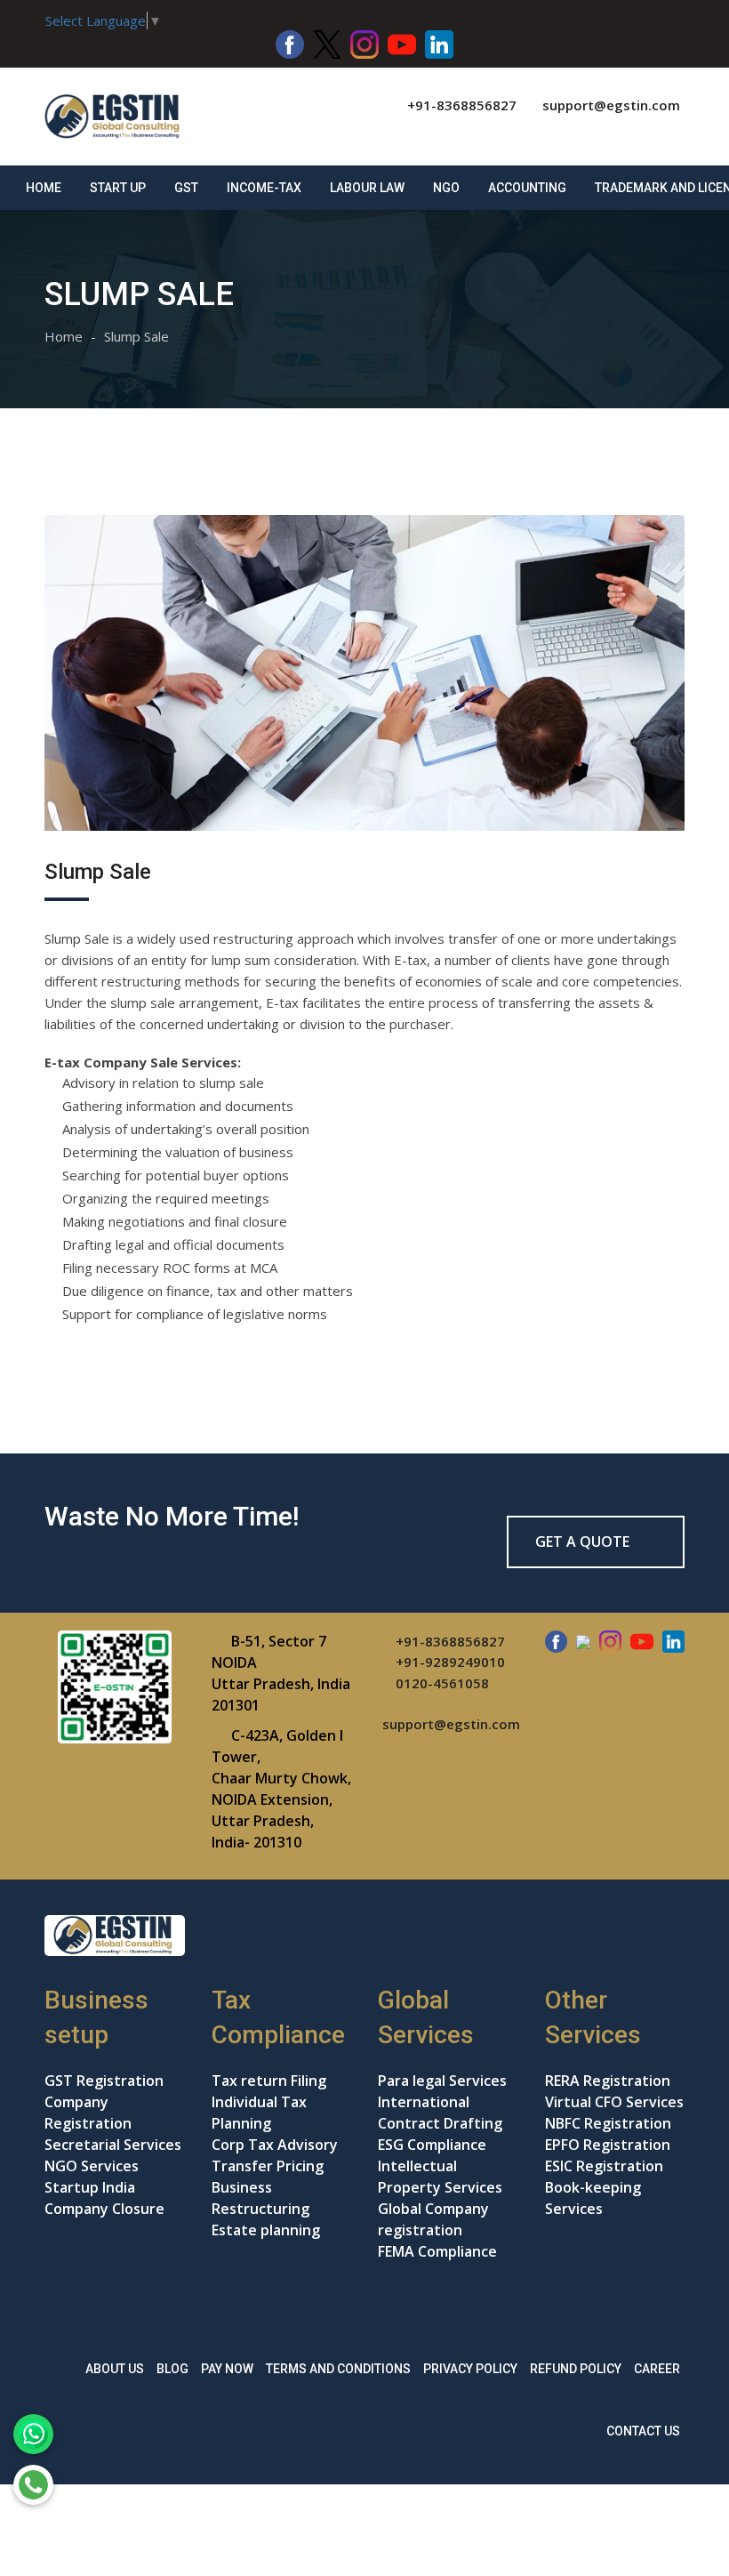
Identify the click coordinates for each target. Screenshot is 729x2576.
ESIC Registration (604, 2166)
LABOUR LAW (367, 188)
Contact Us (643, 2431)
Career (657, 2369)
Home (44, 188)
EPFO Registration (608, 2145)
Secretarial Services (113, 2145)
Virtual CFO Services (614, 2102)
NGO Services (92, 2166)
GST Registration (104, 2081)
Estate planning (266, 2230)
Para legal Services (442, 2081)
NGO (446, 188)
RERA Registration (608, 2081)
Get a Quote (584, 1542)
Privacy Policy (470, 2369)
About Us (115, 2369)
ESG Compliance (432, 2145)
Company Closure (104, 2209)
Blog (172, 2369)
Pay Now (227, 2369)
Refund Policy (576, 2369)
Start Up (118, 188)
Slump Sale (136, 336)
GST (186, 188)
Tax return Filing (269, 2081)
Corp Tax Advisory (275, 2145)
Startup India (90, 2187)
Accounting (527, 188)
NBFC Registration (608, 2123)
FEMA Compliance (437, 2251)
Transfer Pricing (268, 2166)
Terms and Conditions (338, 2369)
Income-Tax (264, 188)
